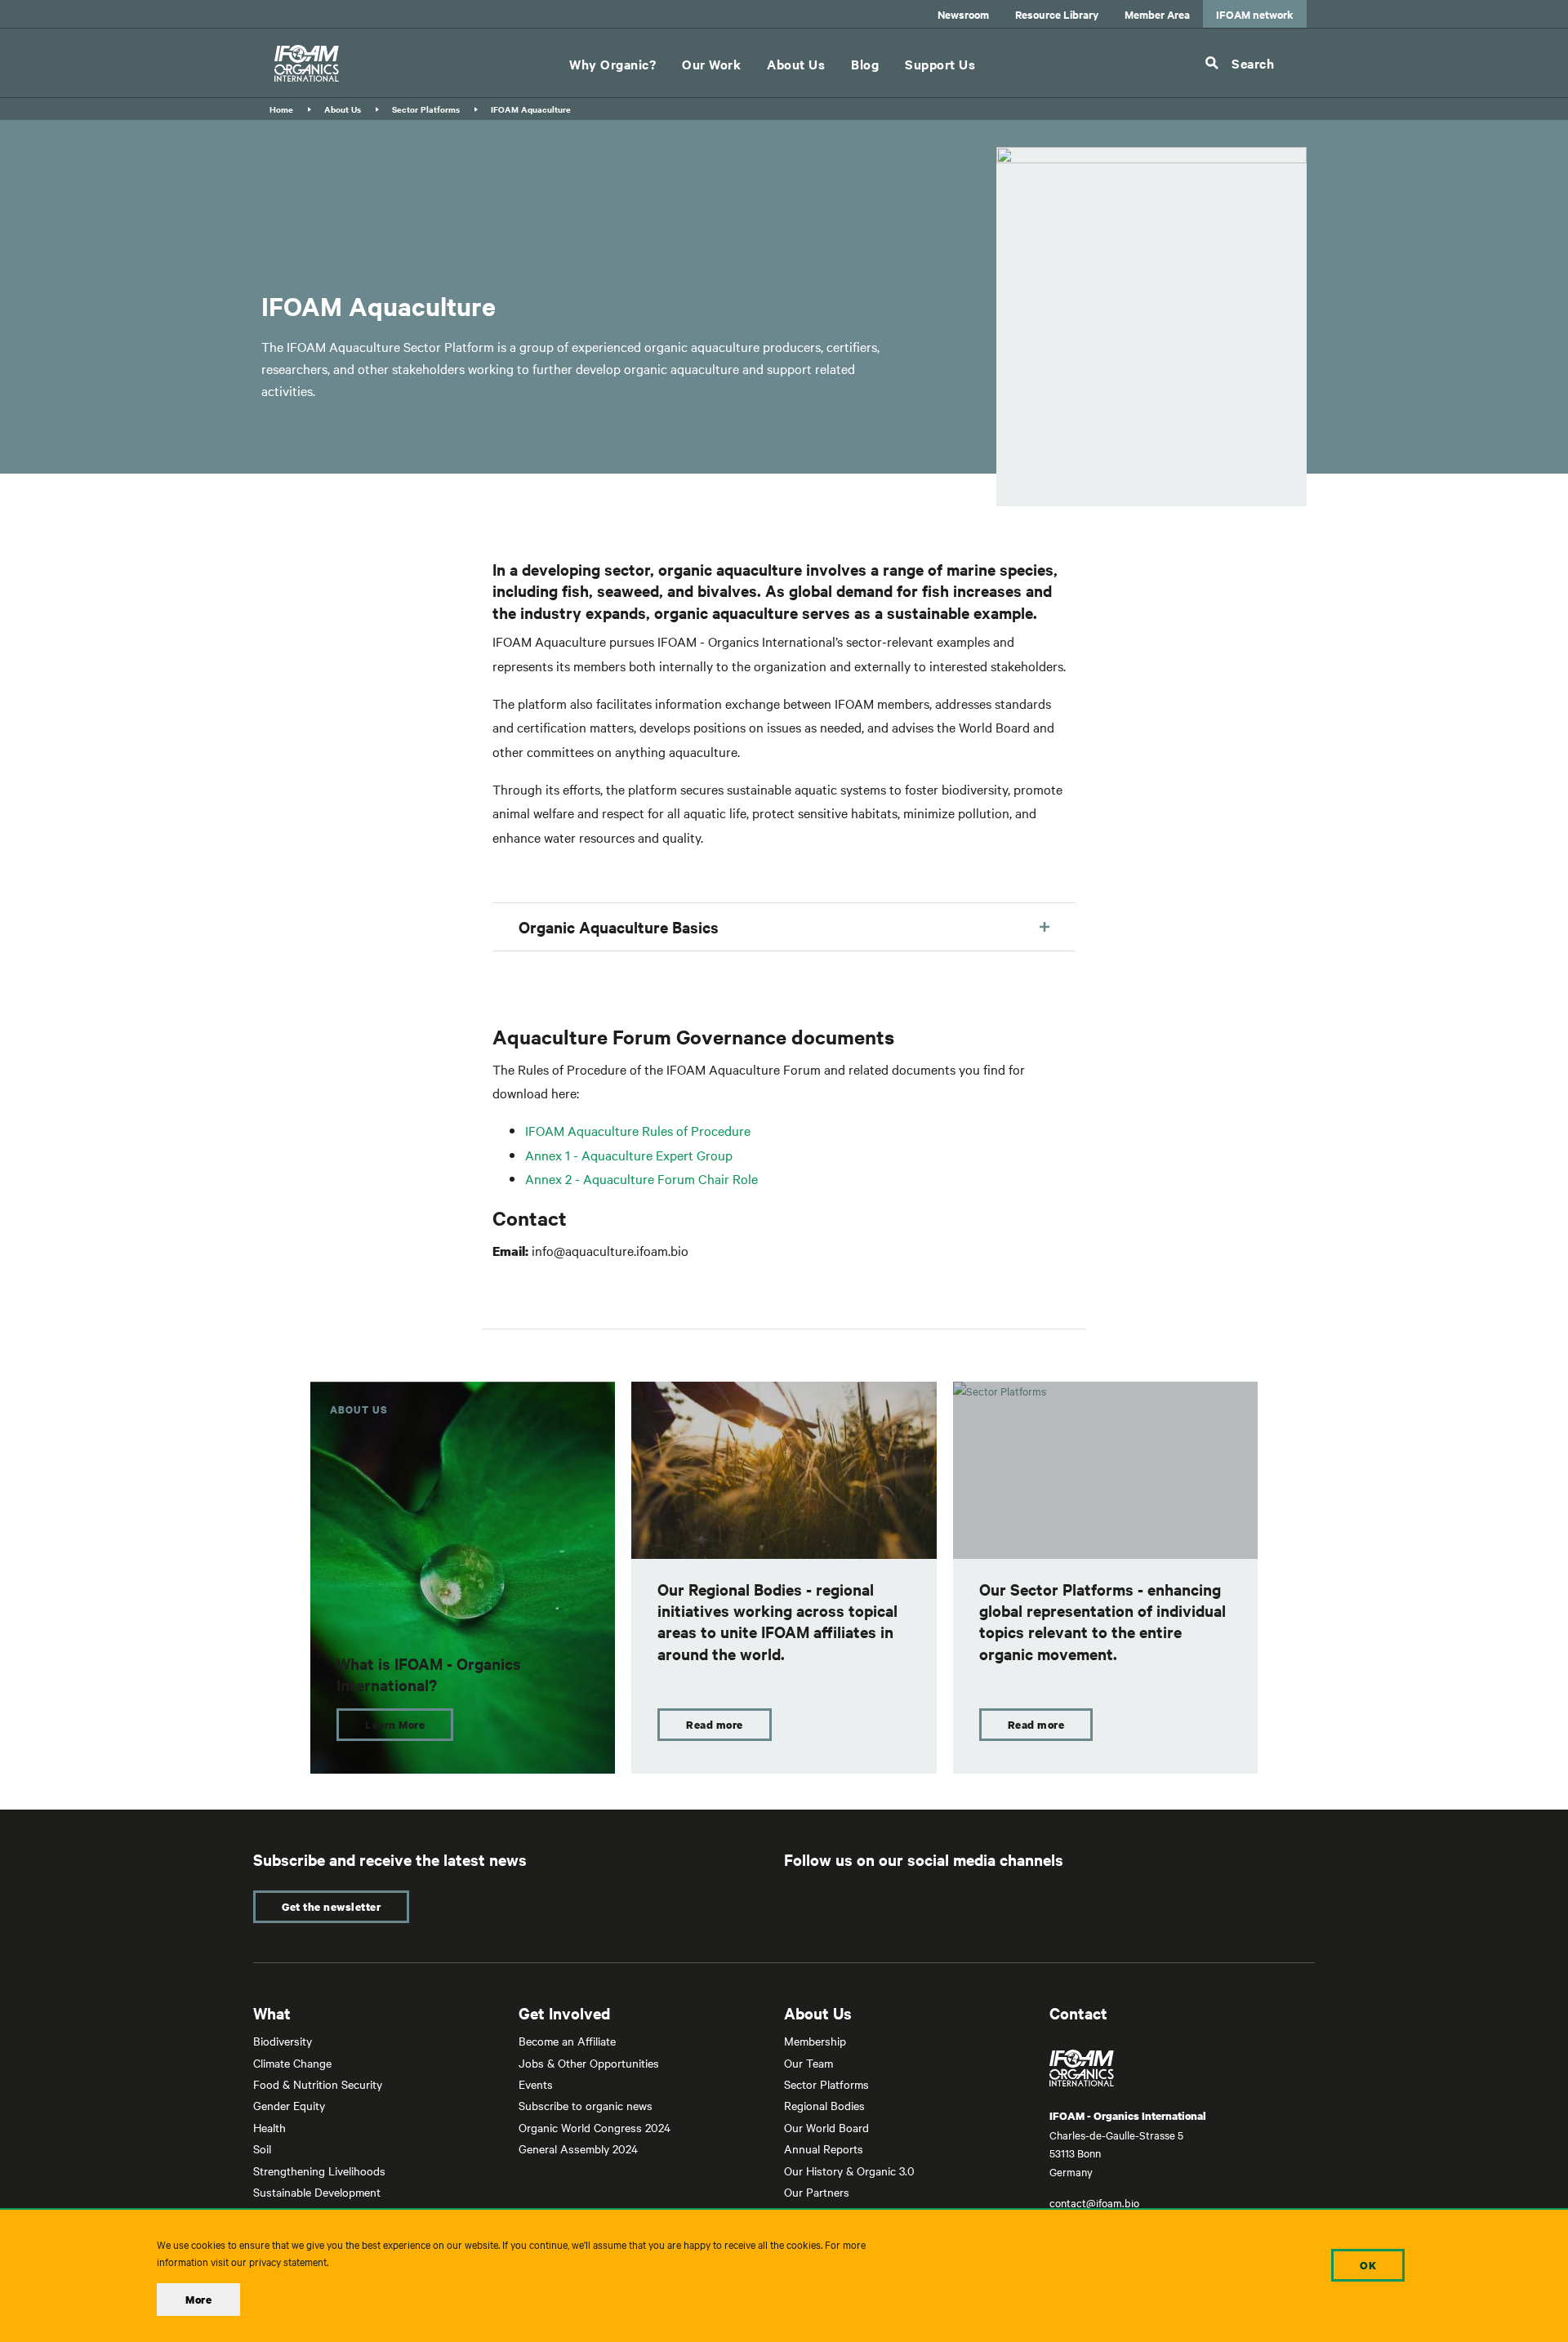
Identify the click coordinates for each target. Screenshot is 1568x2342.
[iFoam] (307, 63)
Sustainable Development (317, 2192)
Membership (815, 2041)
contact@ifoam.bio (1094, 2202)
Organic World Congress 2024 (595, 2127)
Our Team (808, 2063)
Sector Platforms (426, 109)
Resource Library (1057, 14)
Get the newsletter (331, 1907)
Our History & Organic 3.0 (849, 2171)
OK (1368, 2265)
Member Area (1157, 14)
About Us (796, 64)
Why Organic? (612, 64)
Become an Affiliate (567, 2041)
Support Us (940, 64)
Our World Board (826, 2127)
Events (536, 2084)
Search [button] (1253, 63)
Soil (262, 2148)
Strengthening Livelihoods (319, 2171)
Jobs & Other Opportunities (589, 2063)
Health (269, 2127)
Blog (865, 64)
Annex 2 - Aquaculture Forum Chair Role (641, 1178)
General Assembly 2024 (578, 2148)
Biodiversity (283, 2041)
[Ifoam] (1182, 2068)
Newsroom (963, 14)
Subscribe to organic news (586, 2105)
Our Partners (817, 2192)
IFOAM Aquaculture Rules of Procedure (638, 1130)
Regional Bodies (824, 2105)
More (198, 2300)
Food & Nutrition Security (318, 2084)
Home (281, 109)
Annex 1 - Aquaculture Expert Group (629, 1155)
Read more (715, 1725)
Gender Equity (289, 2105)
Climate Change (292, 2063)
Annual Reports (824, 2148)
